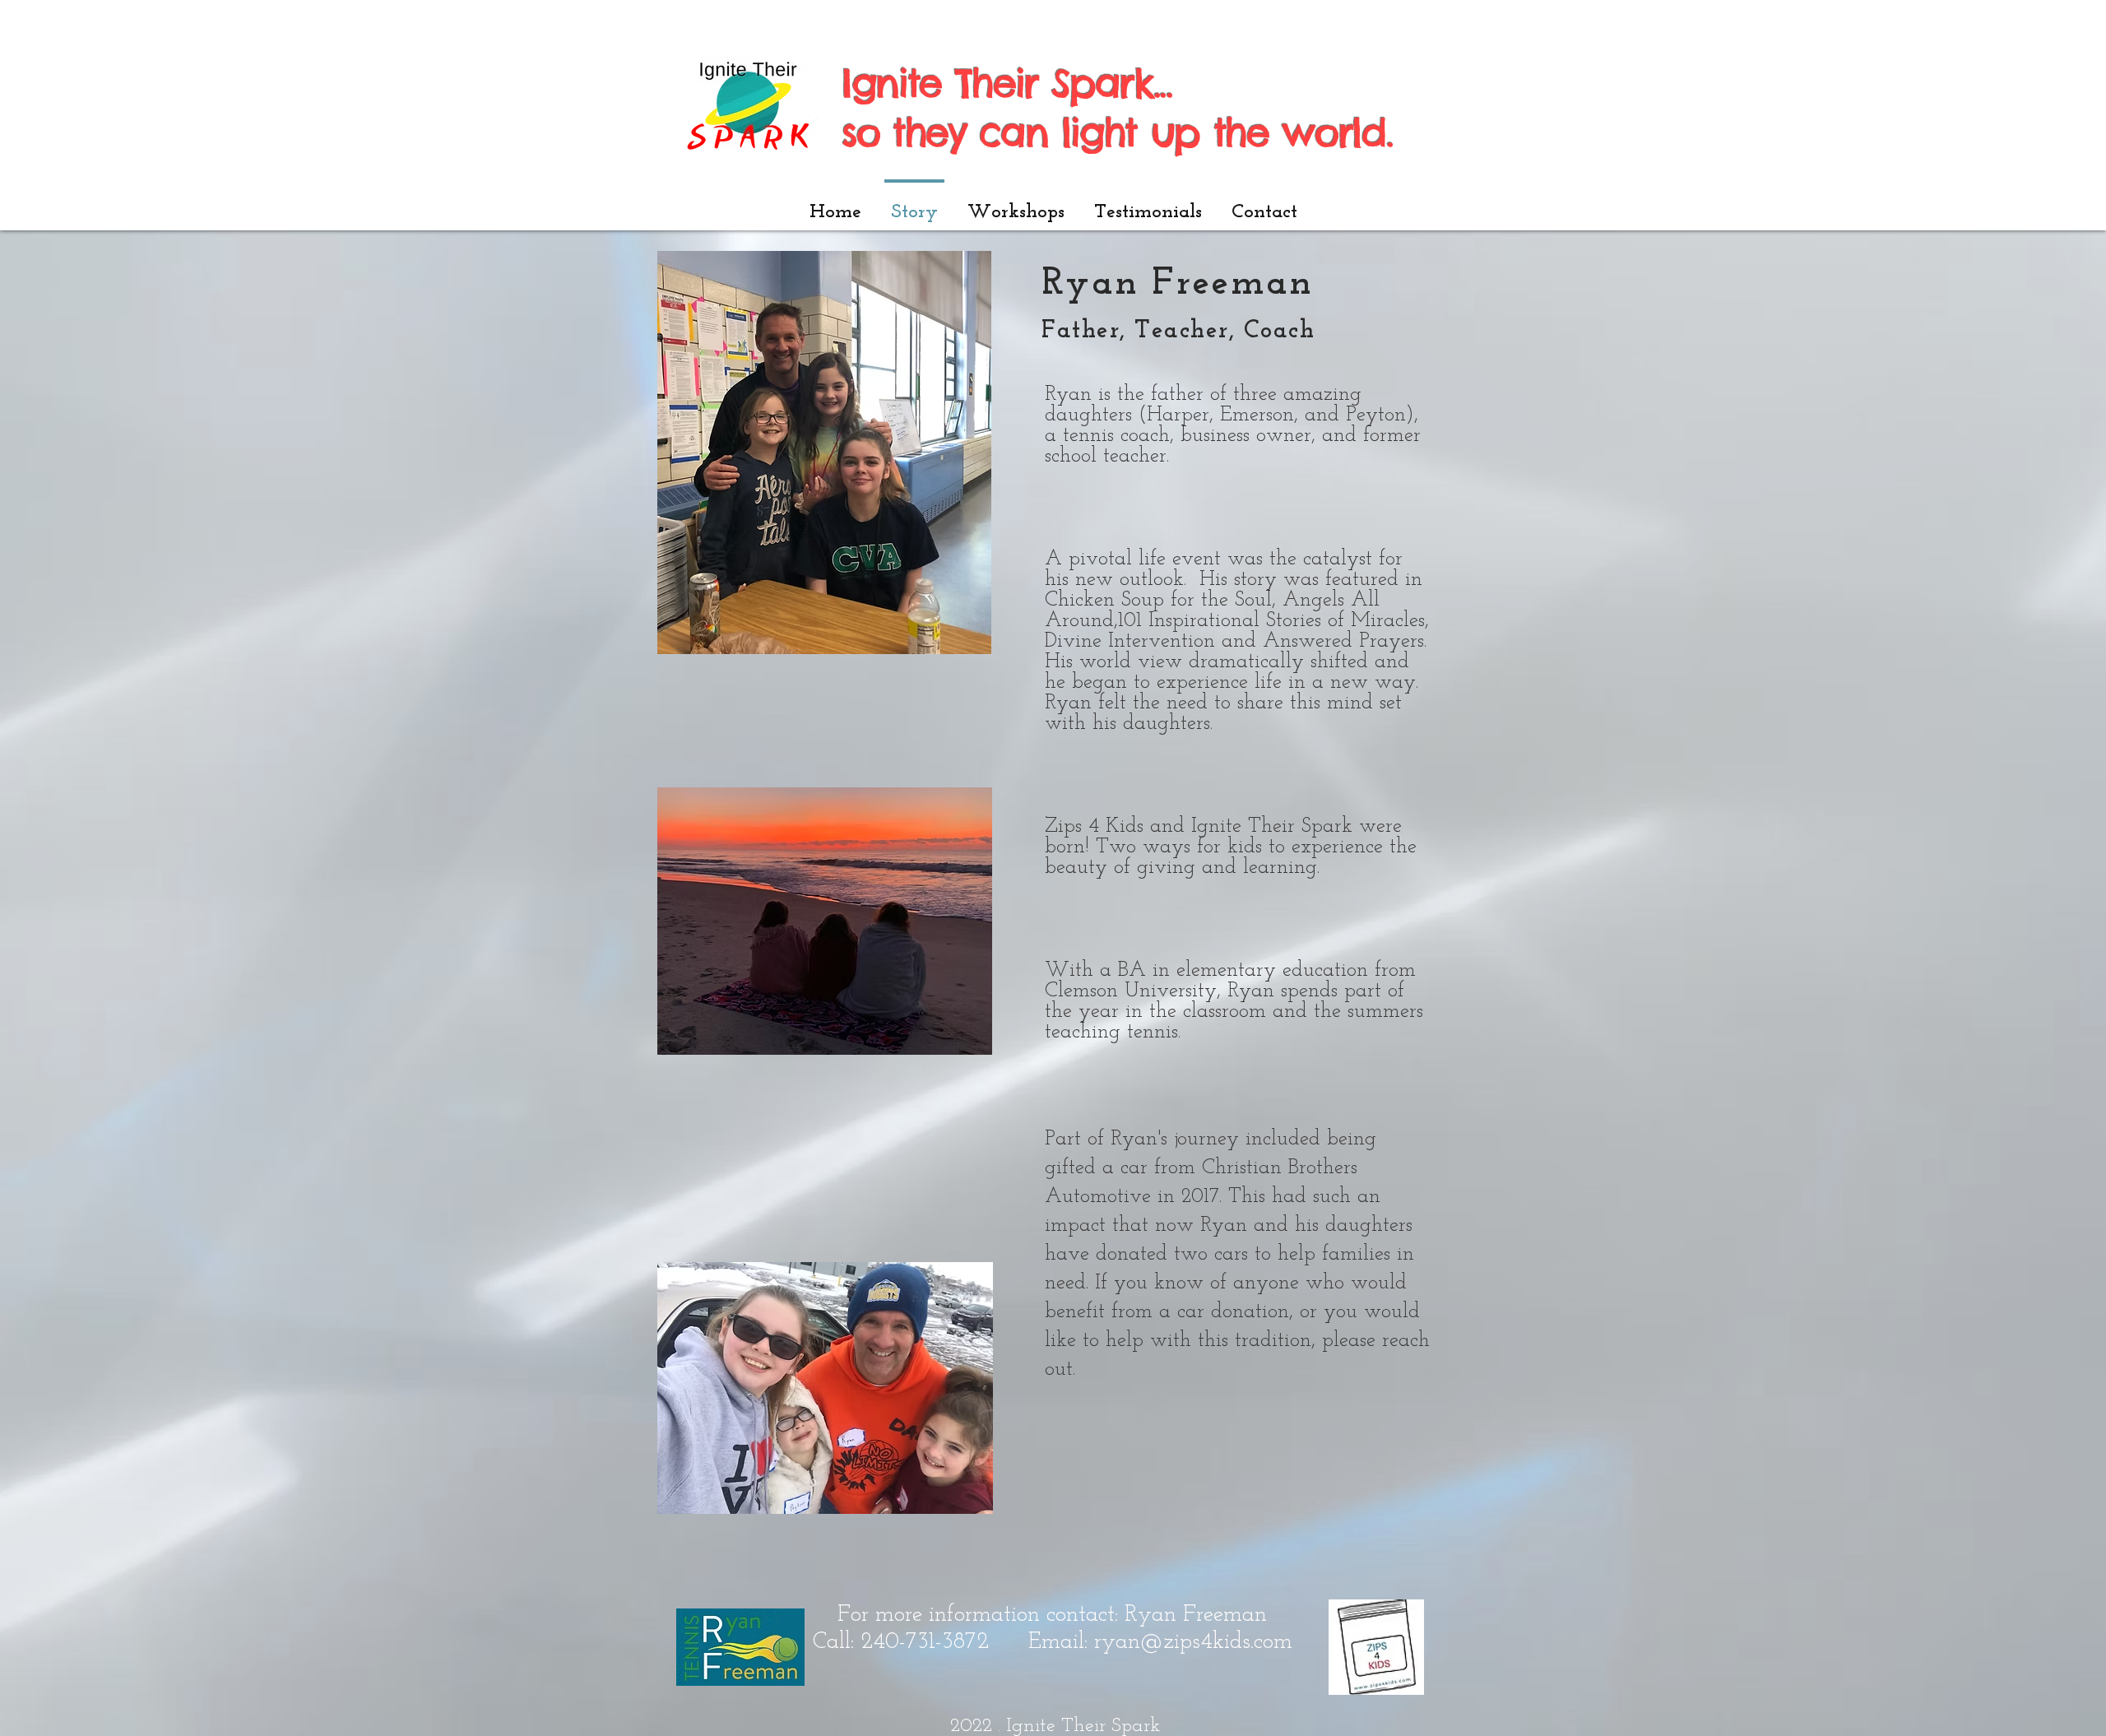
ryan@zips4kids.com (1193, 1642)
